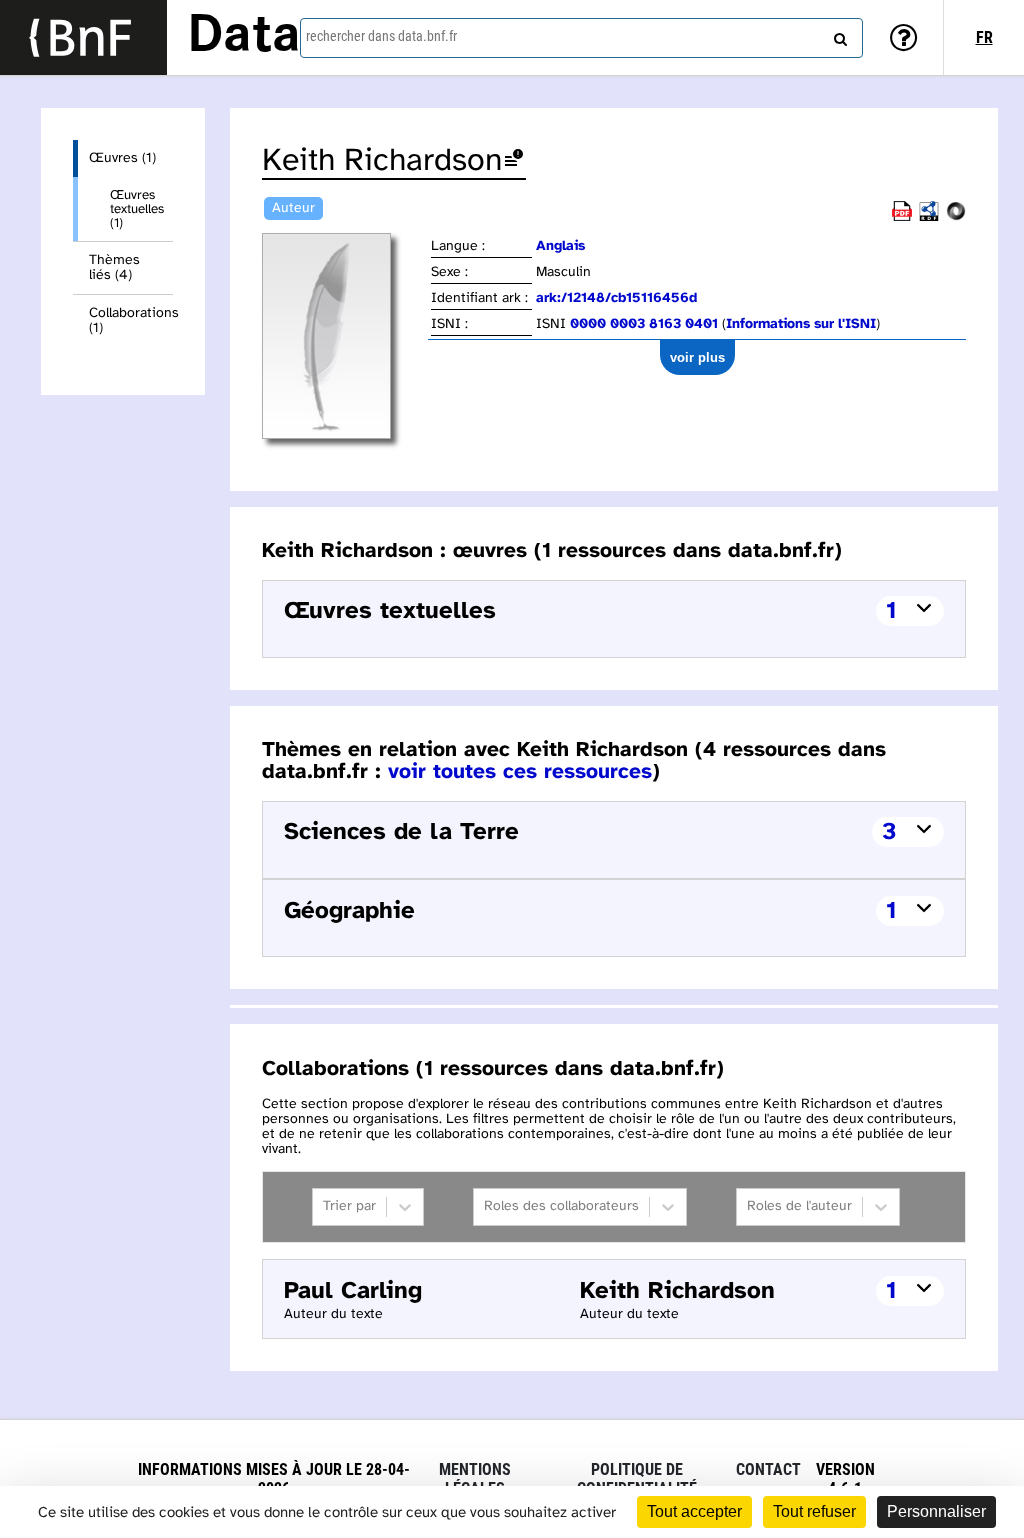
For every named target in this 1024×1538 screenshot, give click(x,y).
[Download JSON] (956, 217)
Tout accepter (694, 1511)
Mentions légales (475, 1479)
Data (244, 37)
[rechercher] (838, 35)
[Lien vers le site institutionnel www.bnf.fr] (83, 37)
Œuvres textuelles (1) (137, 209)
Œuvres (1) (122, 158)
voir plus (697, 357)
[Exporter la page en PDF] (902, 217)
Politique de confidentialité (637, 1479)
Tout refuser (814, 1511)
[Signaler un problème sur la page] (514, 161)
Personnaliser (936, 1511)
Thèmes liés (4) (114, 268)
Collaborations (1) (131, 321)
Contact (768, 1469)
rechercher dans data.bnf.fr (381, 36)
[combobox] (581, 38)
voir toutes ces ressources (520, 772)
